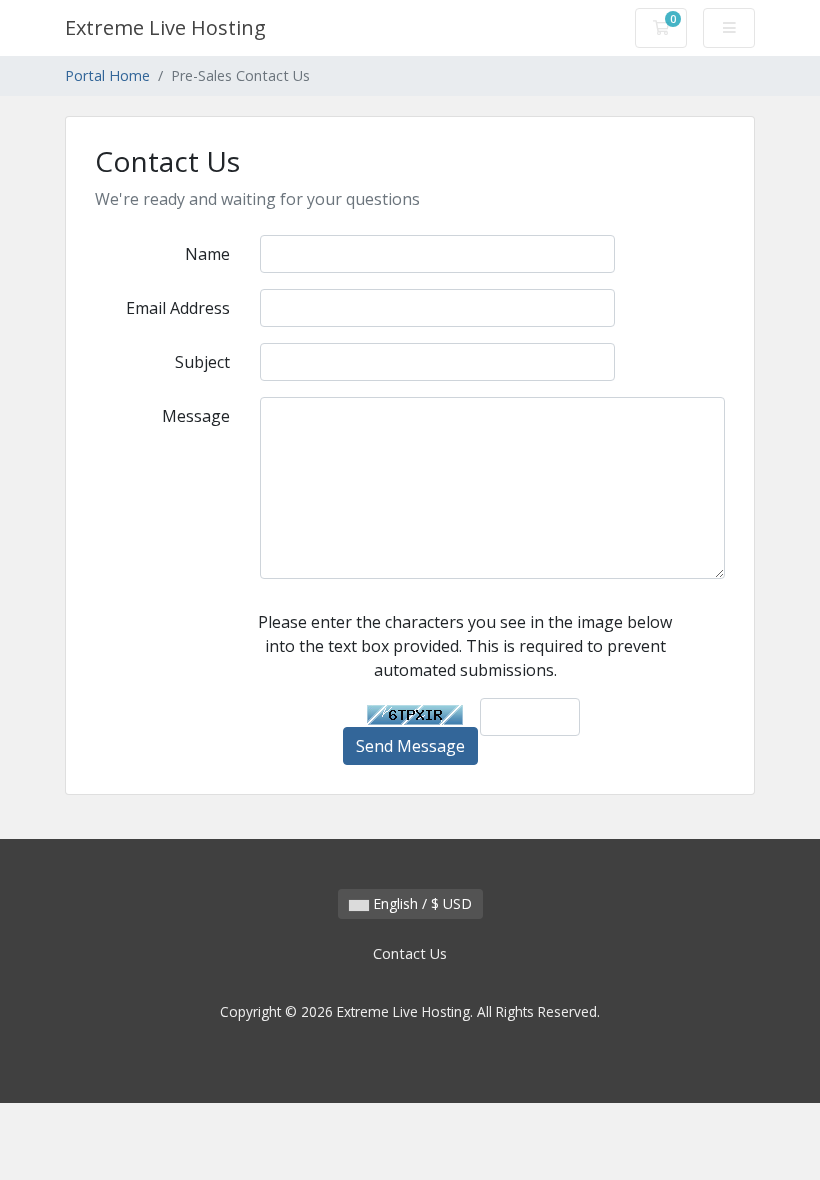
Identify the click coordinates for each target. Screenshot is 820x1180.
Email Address (178, 308)
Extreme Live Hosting (165, 27)
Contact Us (410, 953)
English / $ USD (420, 903)
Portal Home (107, 75)
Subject (202, 362)
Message (196, 416)
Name (207, 254)
